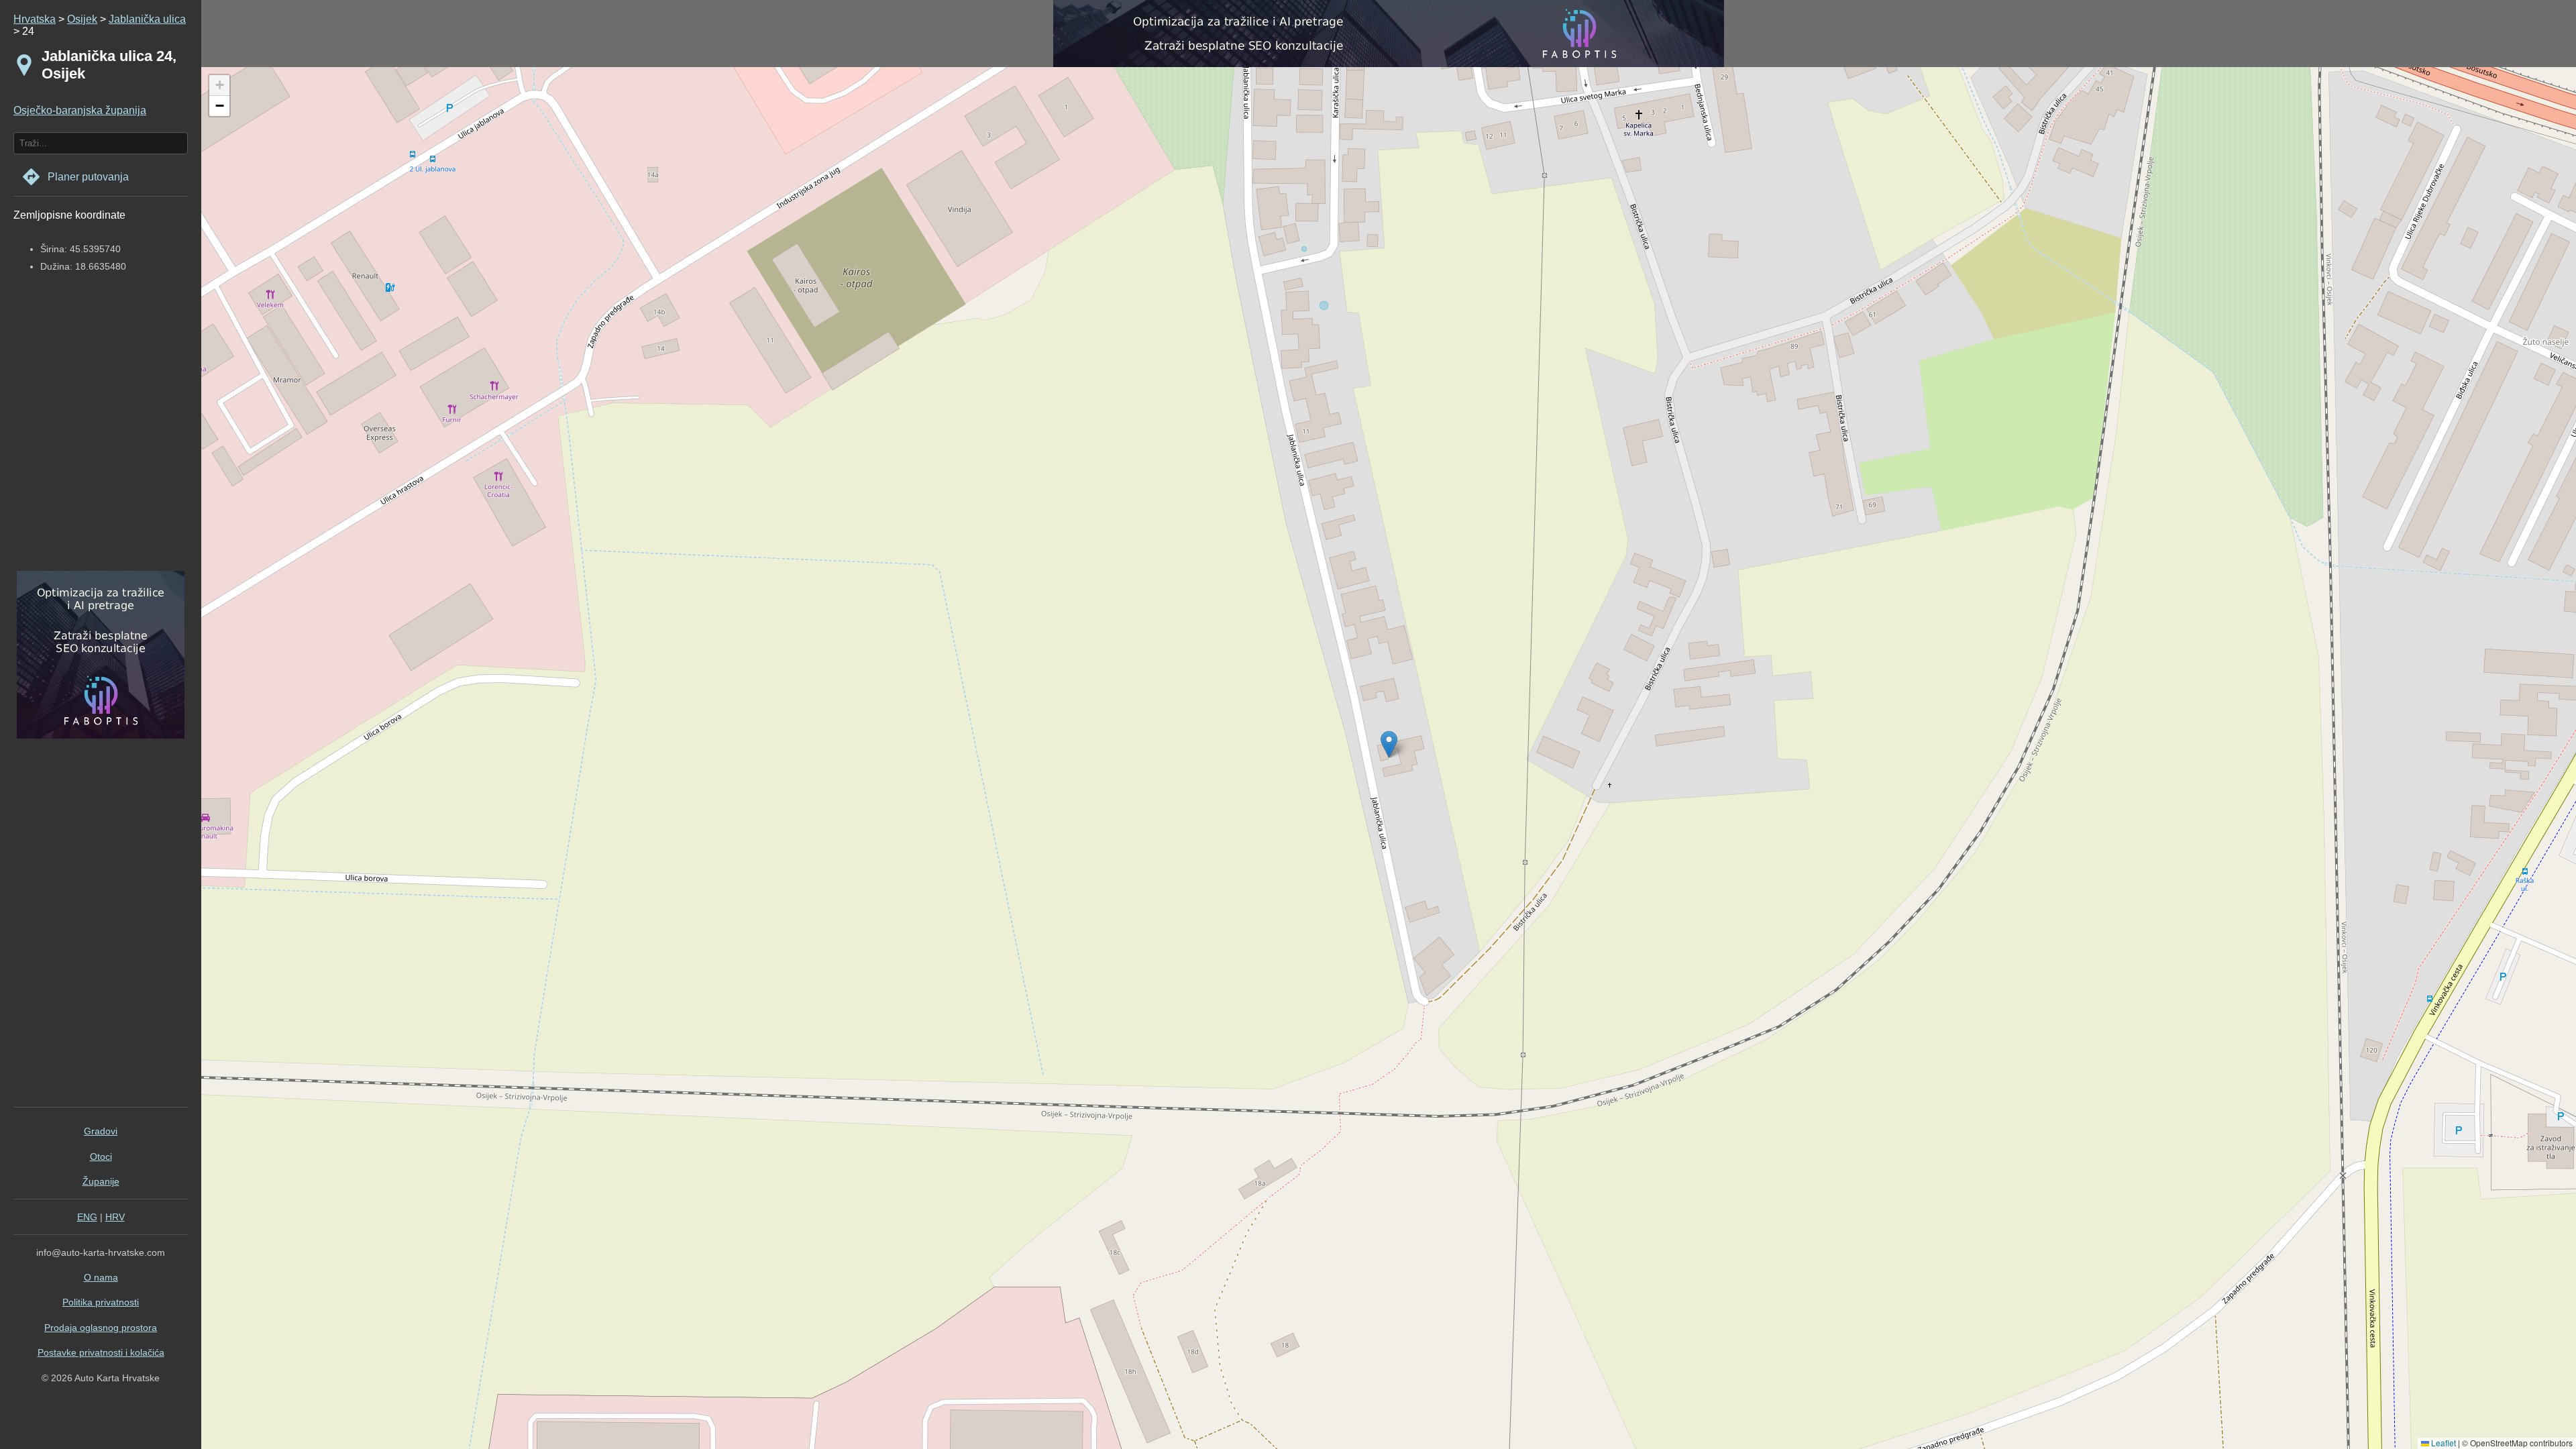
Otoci (101, 1157)
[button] (219, 86)
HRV (115, 1217)
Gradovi (101, 1131)
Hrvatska (35, 19)
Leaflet (2443, 1443)
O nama (101, 1277)
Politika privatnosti (101, 1302)
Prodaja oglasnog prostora (101, 1328)
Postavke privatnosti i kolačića (101, 1352)
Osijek (82, 19)
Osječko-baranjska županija (80, 110)
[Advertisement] (97, 434)
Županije (101, 1181)
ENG (87, 1217)
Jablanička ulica (147, 19)
